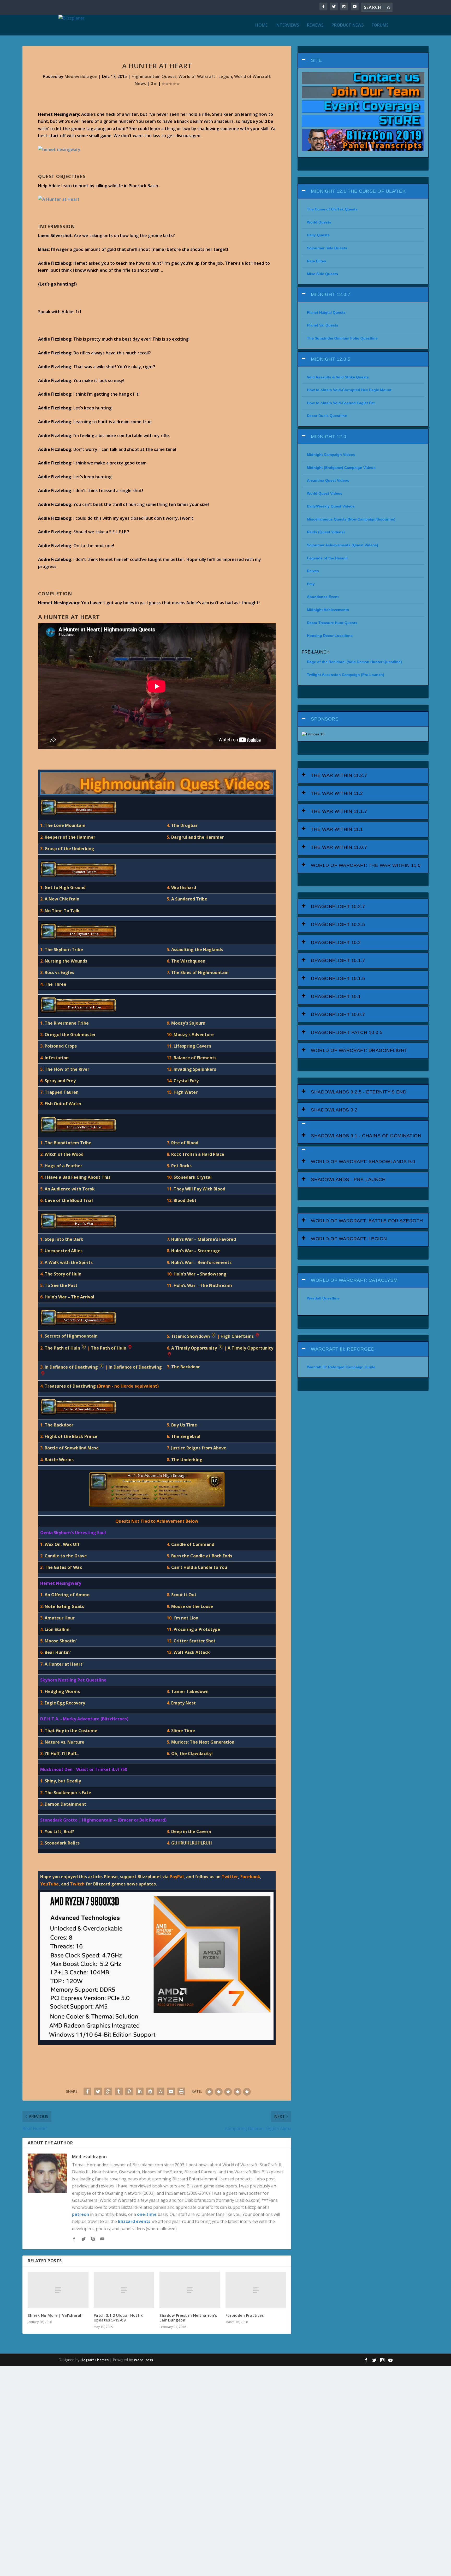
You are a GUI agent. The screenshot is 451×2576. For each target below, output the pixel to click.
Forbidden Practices (245, 2315)
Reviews (315, 25)
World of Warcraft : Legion (205, 76)
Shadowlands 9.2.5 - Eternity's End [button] (359, 1092)
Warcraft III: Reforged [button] (343, 1349)
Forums (380, 25)
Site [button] (316, 60)
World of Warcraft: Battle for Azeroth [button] (367, 1221)
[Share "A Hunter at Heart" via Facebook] (87, 2091)
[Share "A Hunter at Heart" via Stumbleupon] (161, 2091)
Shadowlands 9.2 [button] (334, 1110)
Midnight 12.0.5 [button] (331, 359)
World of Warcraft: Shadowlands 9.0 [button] (363, 1162)
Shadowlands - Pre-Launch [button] (348, 1180)
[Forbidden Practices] (256, 2290)
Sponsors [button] (325, 719)
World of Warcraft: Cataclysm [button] (354, 1280)
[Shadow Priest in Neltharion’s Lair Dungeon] (190, 2290)
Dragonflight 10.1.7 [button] (338, 960)
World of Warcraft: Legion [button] (349, 1239)
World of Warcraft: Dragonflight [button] (359, 1050)
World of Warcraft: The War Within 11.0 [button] (366, 865)
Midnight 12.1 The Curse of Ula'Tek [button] (358, 191)
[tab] (363, 60)
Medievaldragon (81, 76)
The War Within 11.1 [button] (337, 829)
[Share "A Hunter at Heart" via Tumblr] (119, 2091)
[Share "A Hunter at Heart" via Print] (181, 2091)
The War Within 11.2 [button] (337, 793)
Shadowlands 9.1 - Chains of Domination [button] (366, 1136)
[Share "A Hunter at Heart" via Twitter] (98, 2091)
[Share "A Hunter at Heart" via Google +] (108, 2091)
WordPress (143, 2360)
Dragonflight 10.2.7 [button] (338, 906)
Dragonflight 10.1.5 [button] (338, 978)
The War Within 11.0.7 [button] (339, 847)
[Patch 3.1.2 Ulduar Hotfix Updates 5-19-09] (124, 2290)
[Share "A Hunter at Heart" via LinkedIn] (140, 2091)
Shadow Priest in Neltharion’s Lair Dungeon (188, 2318)
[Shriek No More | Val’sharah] (58, 2290)
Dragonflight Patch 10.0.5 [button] (347, 1032)
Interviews (287, 25)
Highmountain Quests (154, 76)
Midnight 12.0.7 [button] (331, 294)
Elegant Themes (94, 2360)
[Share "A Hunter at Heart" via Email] (171, 2091)
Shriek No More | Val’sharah (55, 2315)
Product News (348, 25)
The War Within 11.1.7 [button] (339, 811)
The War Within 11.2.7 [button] (339, 775)
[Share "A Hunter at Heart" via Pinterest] (129, 2091)
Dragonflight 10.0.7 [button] (338, 1014)
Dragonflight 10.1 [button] (336, 996)
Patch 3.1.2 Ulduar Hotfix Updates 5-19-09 (118, 2318)
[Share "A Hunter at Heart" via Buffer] (150, 2091)
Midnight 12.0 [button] (329, 437)
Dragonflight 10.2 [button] (336, 942)
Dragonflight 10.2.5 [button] (338, 924)
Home (261, 25)
